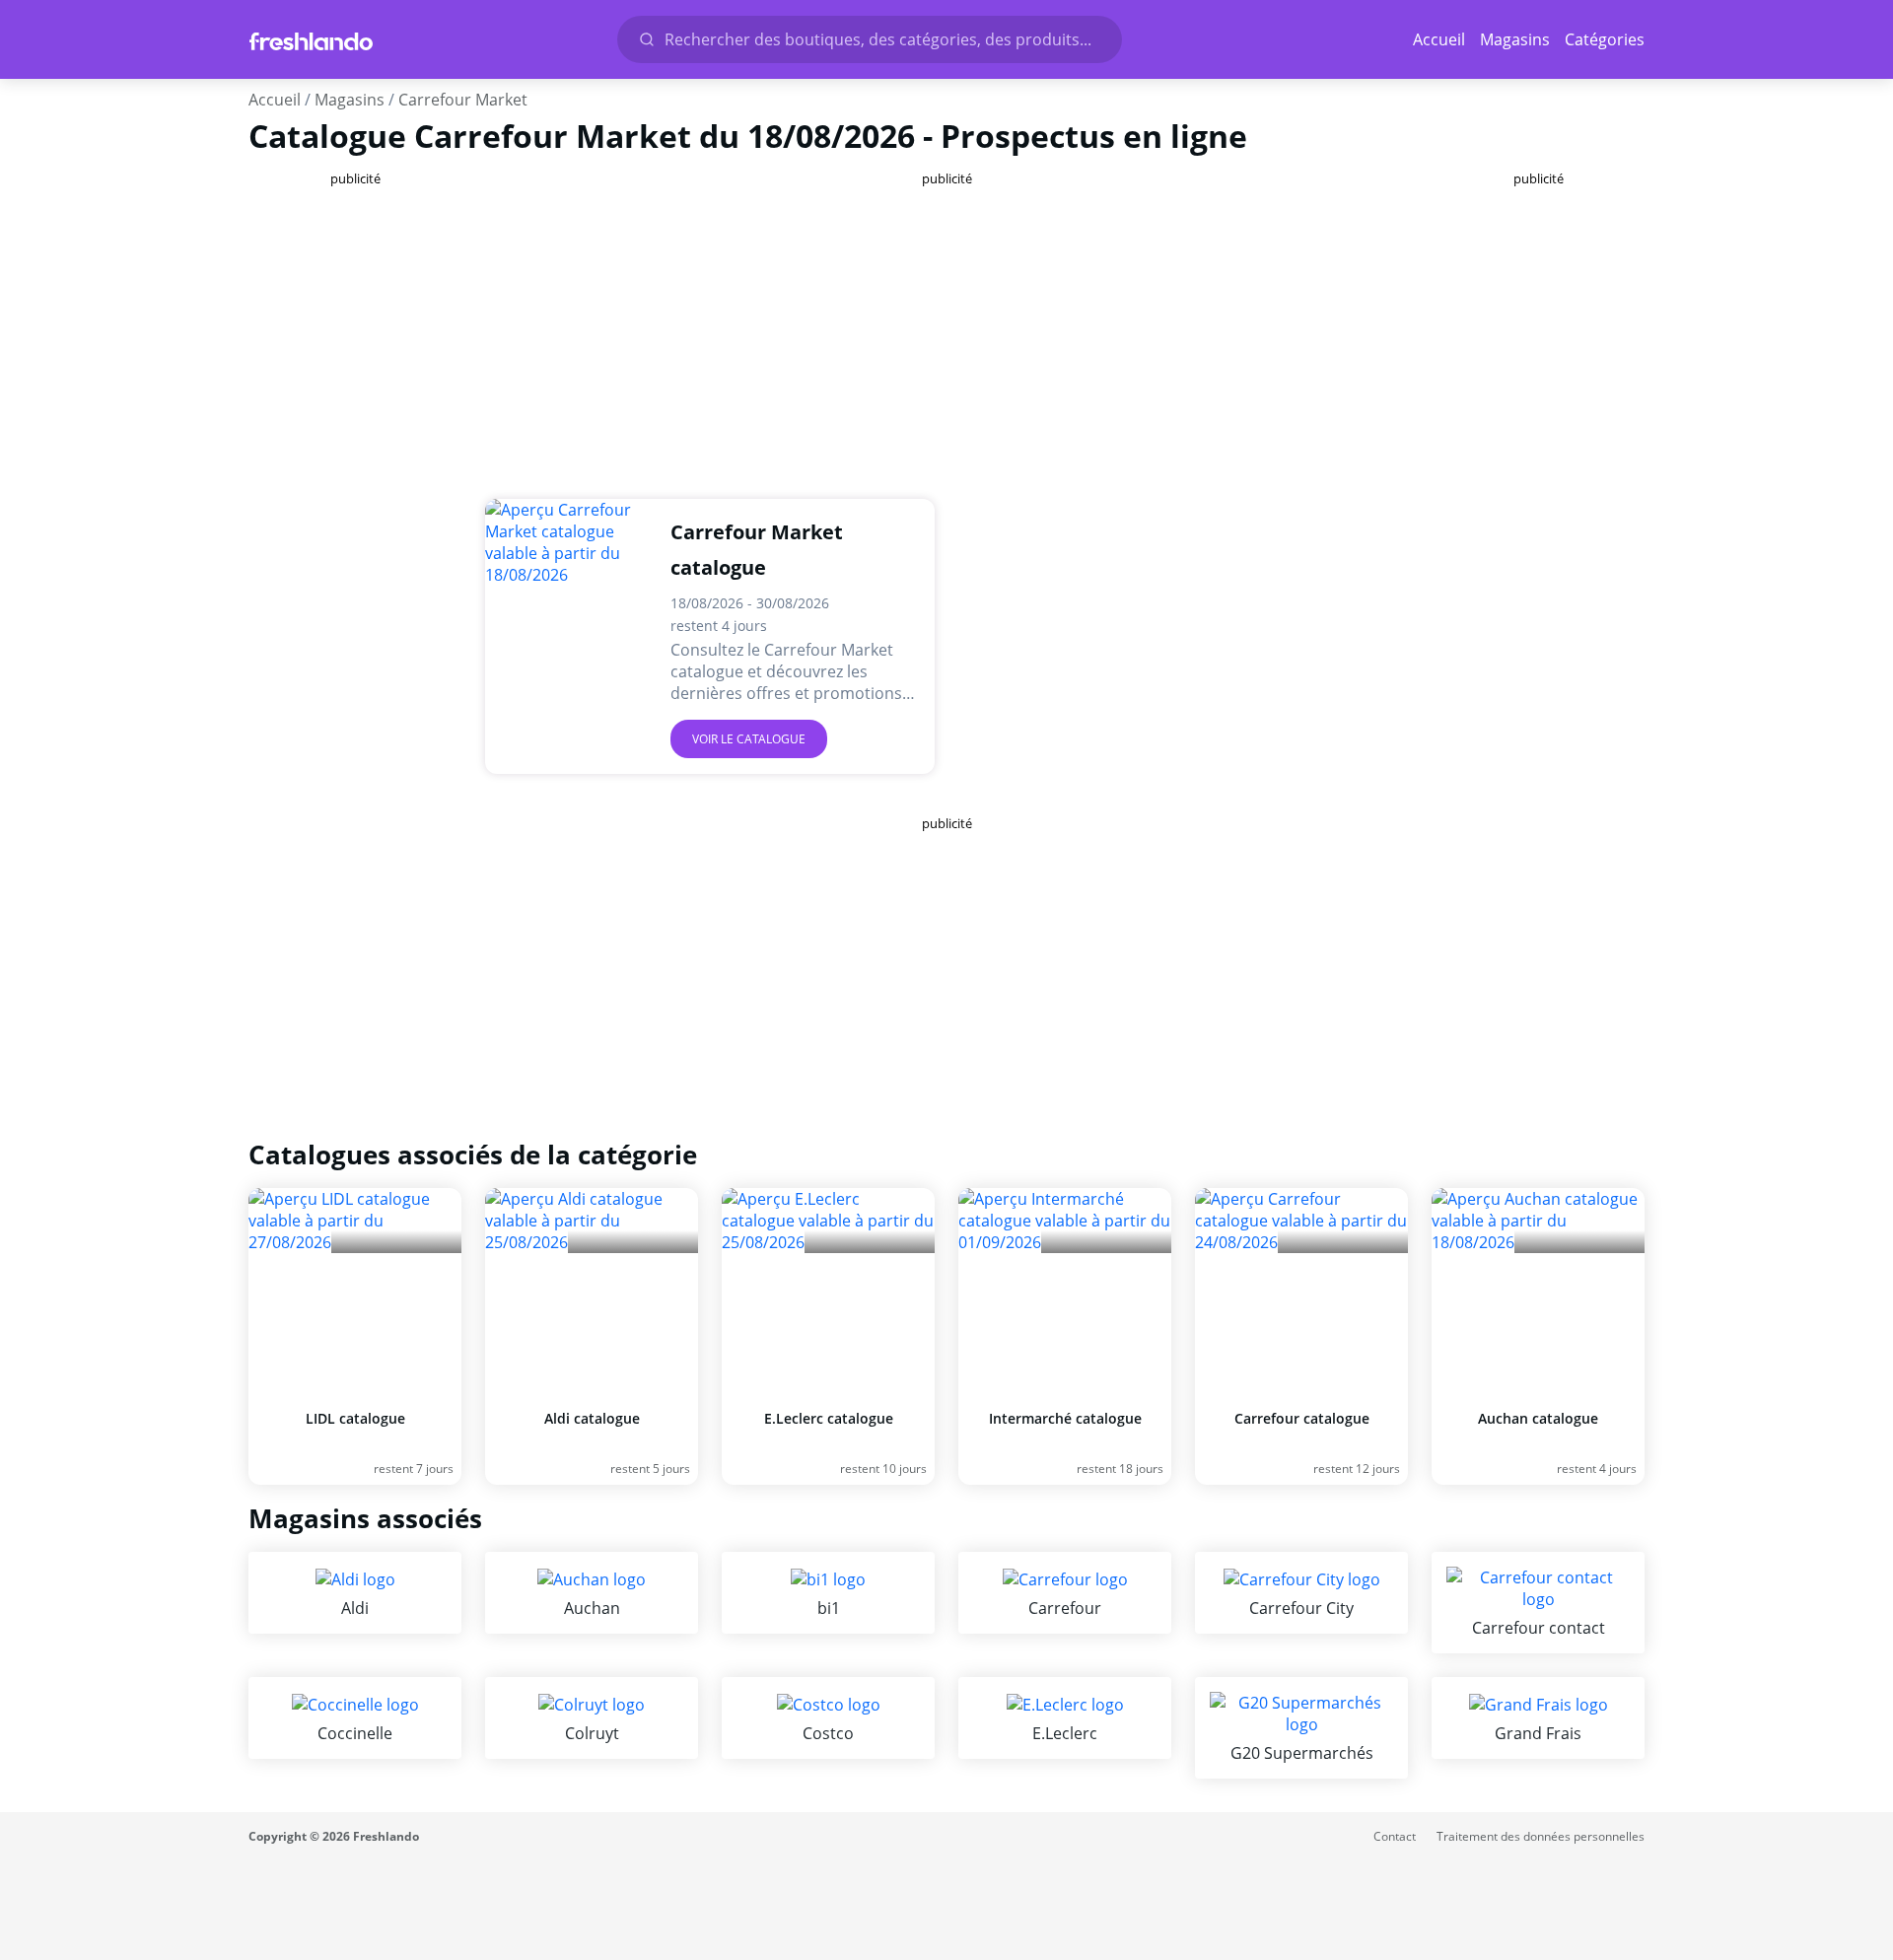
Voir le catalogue (749, 739)
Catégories (1605, 39)
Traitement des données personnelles (1541, 1836)
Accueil (1439, 39)
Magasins (1515, 39)
